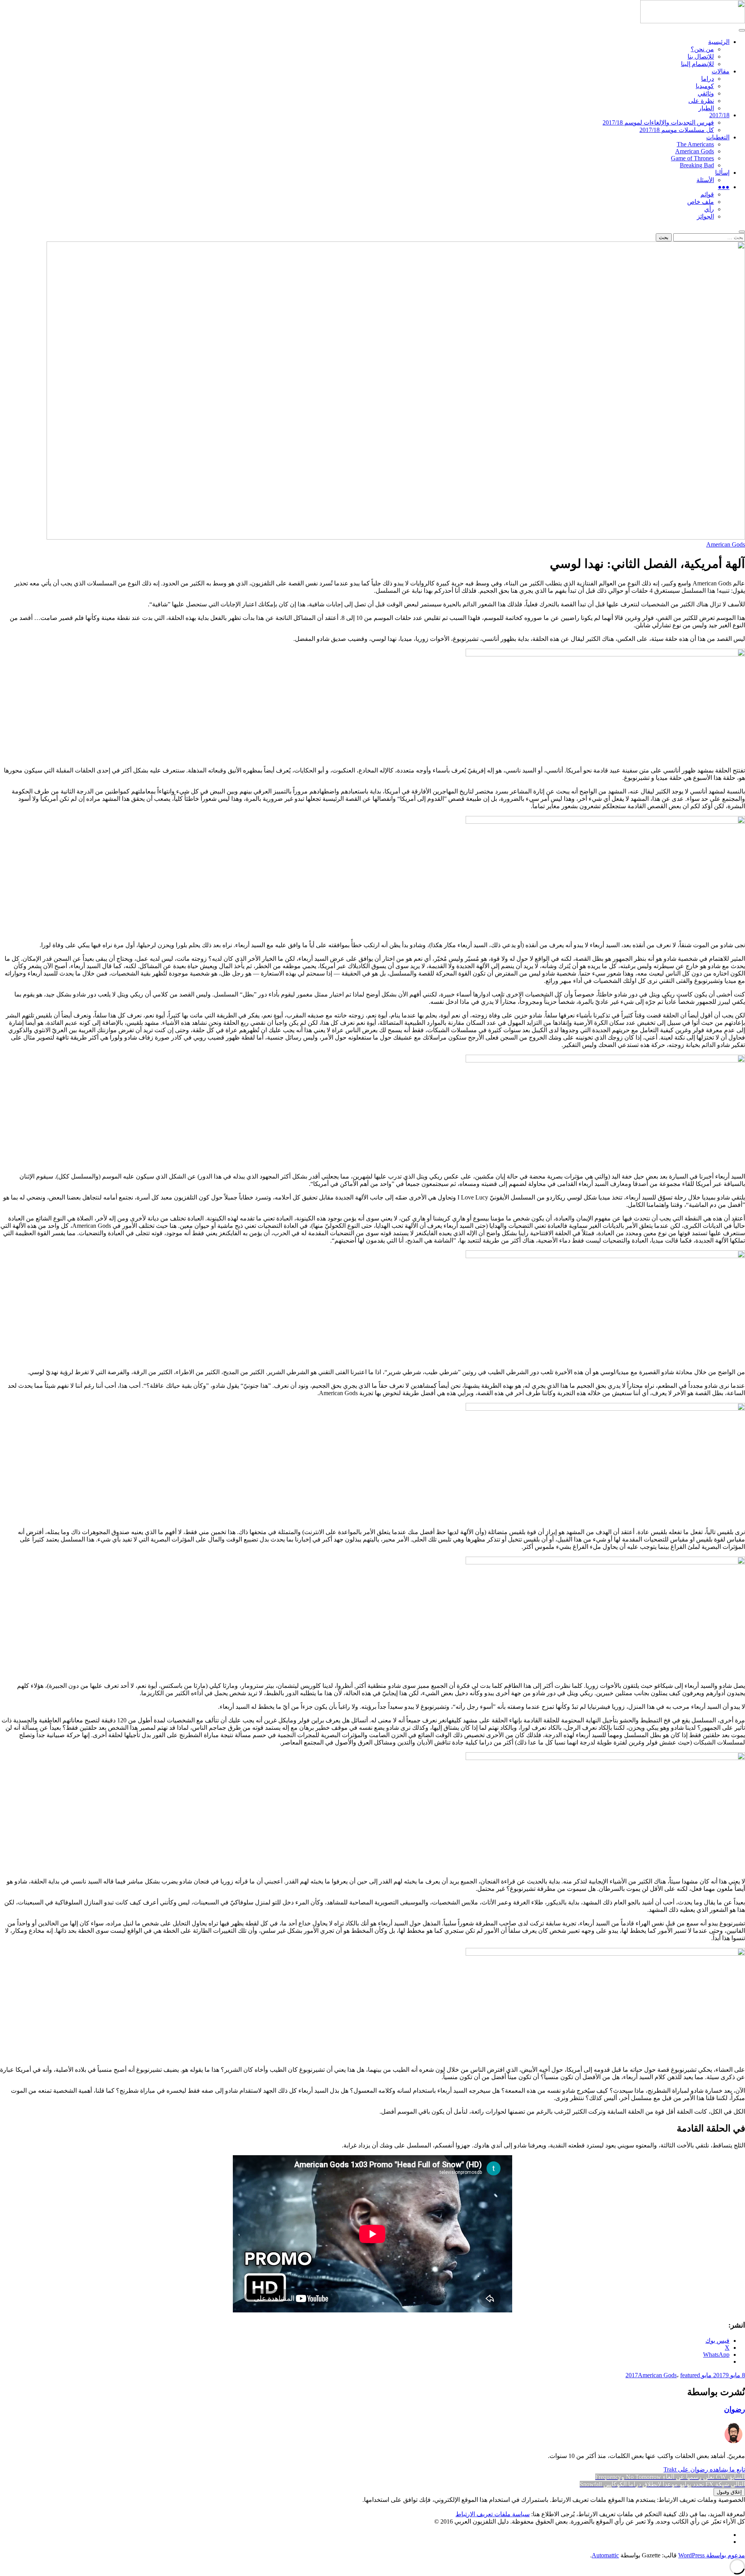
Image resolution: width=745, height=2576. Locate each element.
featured (690, 2375)
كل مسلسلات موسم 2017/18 (677, 130)
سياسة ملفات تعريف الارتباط (493, 2514)
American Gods (695, 151)
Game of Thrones (692, 158)
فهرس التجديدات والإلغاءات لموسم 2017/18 (658, 122)
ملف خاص (701, 202)
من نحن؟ (702, 49)
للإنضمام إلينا (697, 64)
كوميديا (705, 86)
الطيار (706, 108)
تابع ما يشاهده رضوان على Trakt (704, 2469)
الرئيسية (719, 42)
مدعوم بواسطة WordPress (712, 2555)
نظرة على (701, 101)
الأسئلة (705, 180)
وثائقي (706, 93)
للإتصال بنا (701, 56)
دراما (708, 79)
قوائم (707, 194)
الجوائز (705, 216)
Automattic (605, 2555)
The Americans (695, 144)
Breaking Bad (697, 165)
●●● (724, 187)
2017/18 (719, 115)
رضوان (735, 2409)
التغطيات (718, 137)
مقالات (721, 71)
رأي (709, 209)
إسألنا (722, 173)
